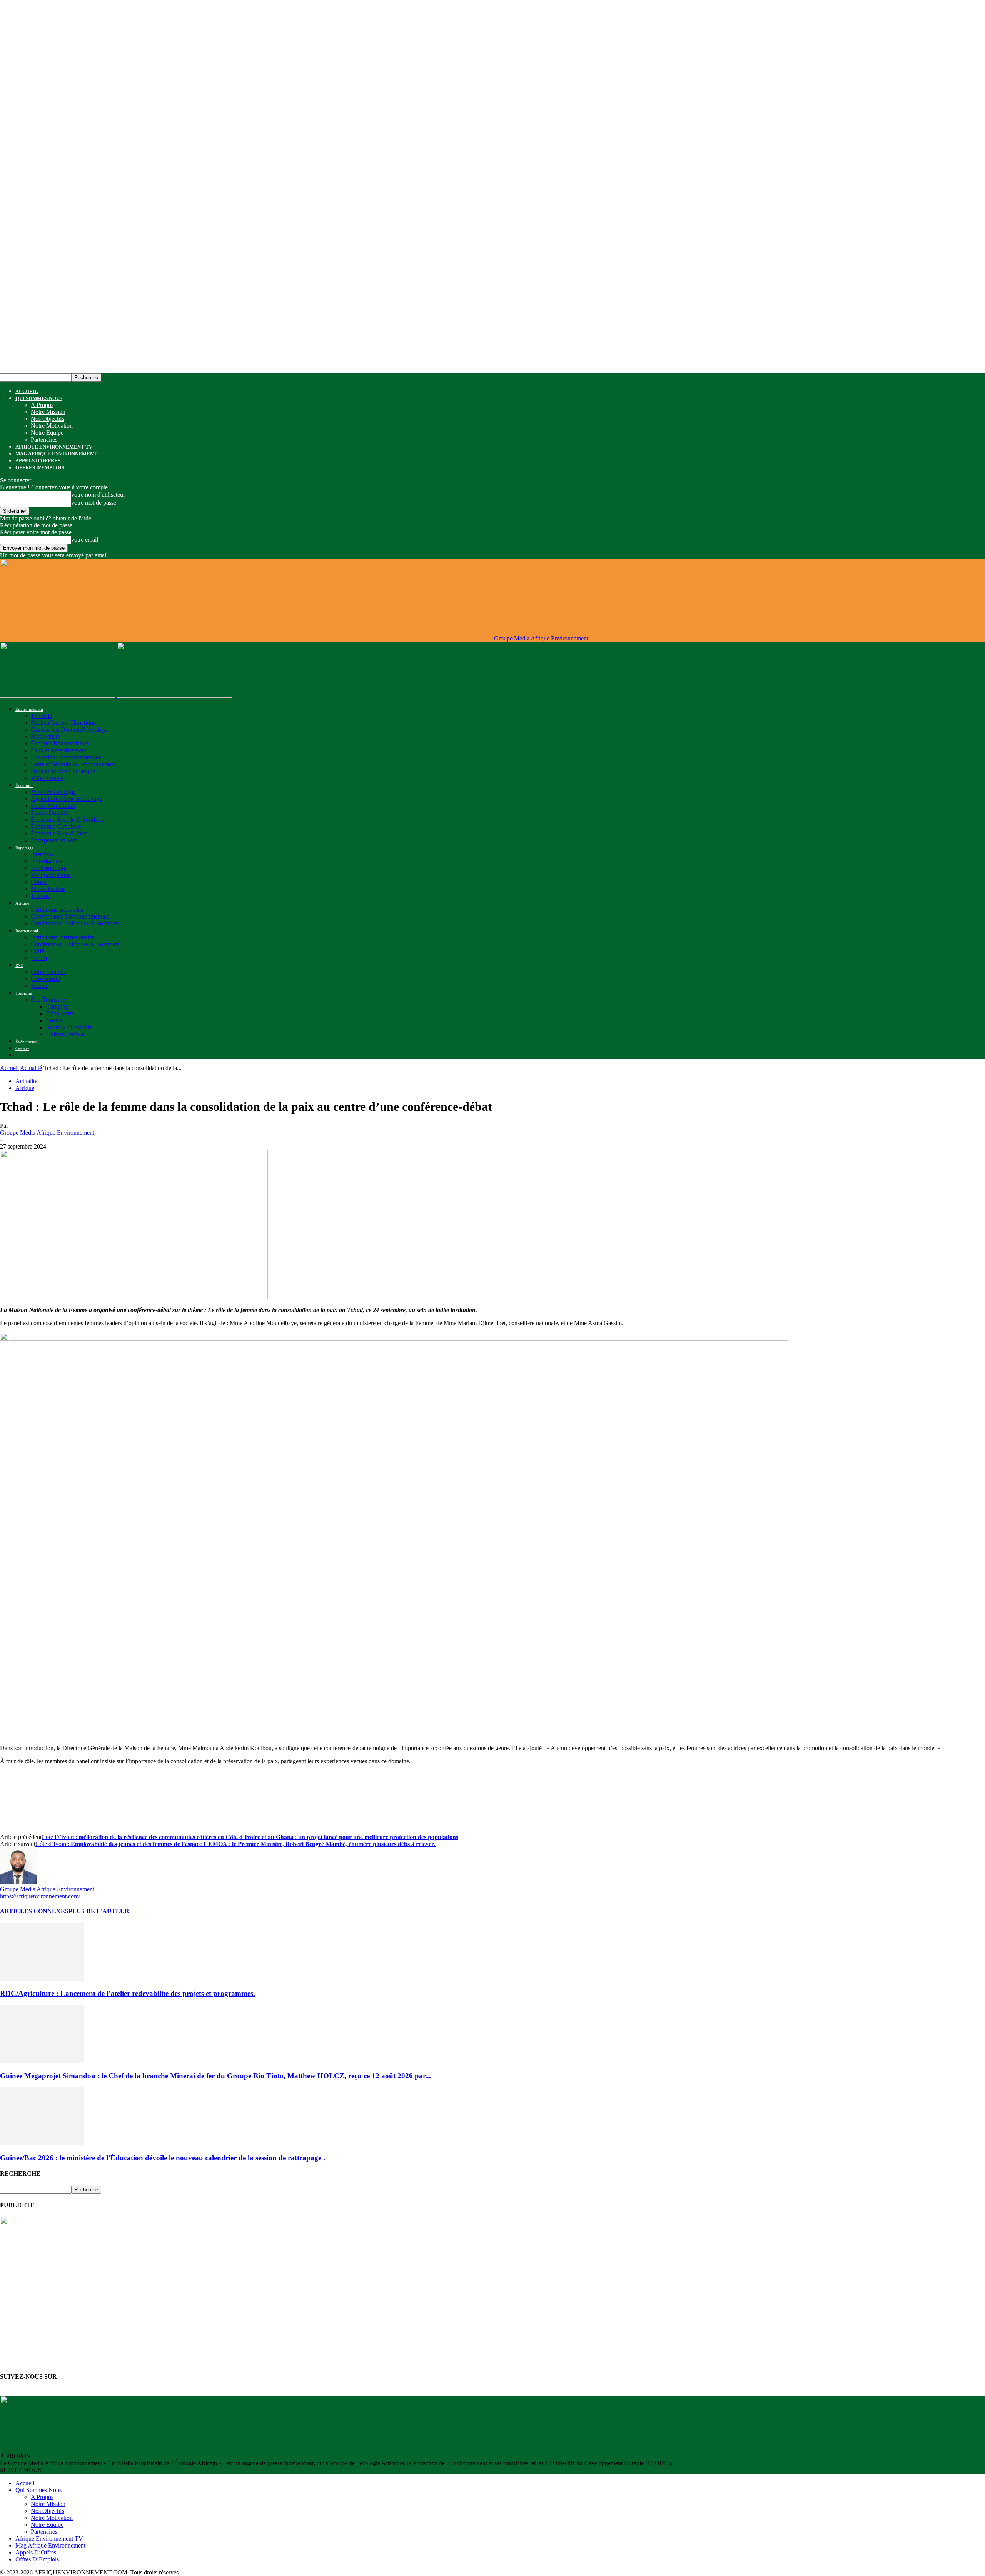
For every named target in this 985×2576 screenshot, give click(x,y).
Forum (39, 958)
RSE (19, 965)
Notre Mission (48, 412)
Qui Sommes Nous (39, 398)
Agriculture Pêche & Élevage (66, 799)
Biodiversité (45, 736)
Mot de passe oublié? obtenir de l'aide (46, 518)
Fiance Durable (49, 813)
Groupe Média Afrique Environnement (47, 1133)
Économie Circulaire (56, 826)
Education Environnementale (66, 757)
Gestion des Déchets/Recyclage (69, 729)
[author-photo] (18, 1882)
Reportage (24, 848)
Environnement (29, 709)
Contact (22, 1049)
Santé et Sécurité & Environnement (73, 764)
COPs (38, 951)
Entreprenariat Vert (54, 840)
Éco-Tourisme (48, 1000)
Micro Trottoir (48, 889)
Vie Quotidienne (51, 875)
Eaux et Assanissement (58, 750)
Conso (39, 882)
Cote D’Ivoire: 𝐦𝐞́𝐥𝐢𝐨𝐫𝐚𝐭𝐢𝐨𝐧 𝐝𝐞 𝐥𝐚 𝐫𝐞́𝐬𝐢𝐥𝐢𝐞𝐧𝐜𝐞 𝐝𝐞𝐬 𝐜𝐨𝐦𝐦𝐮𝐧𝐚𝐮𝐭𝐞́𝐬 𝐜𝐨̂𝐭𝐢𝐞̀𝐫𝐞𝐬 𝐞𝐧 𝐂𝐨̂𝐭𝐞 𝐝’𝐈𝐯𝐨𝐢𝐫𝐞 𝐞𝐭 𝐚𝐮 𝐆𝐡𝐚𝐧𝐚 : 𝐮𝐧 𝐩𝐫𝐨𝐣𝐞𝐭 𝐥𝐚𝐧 (250, 1837)
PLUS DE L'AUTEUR (99, 1911)
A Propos (42, 405)
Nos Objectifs (48, 419)
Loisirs (54, 1020)
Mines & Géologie (53, 792)
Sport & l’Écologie (69, 1027)
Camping (57, 1006)
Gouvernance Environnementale (70, 916)
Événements (26, 1042)
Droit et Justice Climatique (63, 771)
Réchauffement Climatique (63, 723)
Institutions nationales (57, 910)
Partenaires (44, 439)
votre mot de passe (94, 503)
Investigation (46, 861)
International (27, 931)
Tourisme (24, 993)
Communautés (48, 972)
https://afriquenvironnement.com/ (40, 1896)
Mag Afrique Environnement (56, 454)
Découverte (60, 1013)
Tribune (40, 896)
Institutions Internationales (63, 937)
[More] (226, 1801)
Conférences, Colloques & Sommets (75, 923)
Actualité (31, 1068)
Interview (42, 854)
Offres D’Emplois (40, 468)
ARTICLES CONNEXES (34, 1911)
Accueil (27, 391)
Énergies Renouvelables (60, 743)
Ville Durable (47, 778)
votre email (85, 539)
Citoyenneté (45, 979)
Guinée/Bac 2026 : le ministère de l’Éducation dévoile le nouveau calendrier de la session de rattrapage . (163, 2158)
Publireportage (48, 868)
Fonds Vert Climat (53, 806)
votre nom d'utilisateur (98, 494)
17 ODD (42, 716)
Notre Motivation (52, 426)
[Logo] (58, 696)
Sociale (40, 986)
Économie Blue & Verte (60, 833)
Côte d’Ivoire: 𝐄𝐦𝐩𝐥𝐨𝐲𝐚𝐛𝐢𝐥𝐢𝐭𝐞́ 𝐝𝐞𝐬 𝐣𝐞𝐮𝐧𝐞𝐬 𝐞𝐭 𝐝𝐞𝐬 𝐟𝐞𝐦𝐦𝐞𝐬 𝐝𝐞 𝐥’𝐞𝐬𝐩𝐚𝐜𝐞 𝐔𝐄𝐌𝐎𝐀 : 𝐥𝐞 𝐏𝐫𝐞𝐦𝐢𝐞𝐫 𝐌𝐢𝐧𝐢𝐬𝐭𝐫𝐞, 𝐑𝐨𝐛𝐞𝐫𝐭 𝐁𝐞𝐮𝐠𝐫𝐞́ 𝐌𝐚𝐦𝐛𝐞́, (235, 1844)
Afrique (22, 903)
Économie (24, 785)
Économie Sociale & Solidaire (67, 819)
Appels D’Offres (38, 461)
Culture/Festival (65, 1034)
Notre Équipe (47, 433)
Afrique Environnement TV (54, 447)
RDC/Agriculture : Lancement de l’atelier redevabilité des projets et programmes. (128, 1993)
